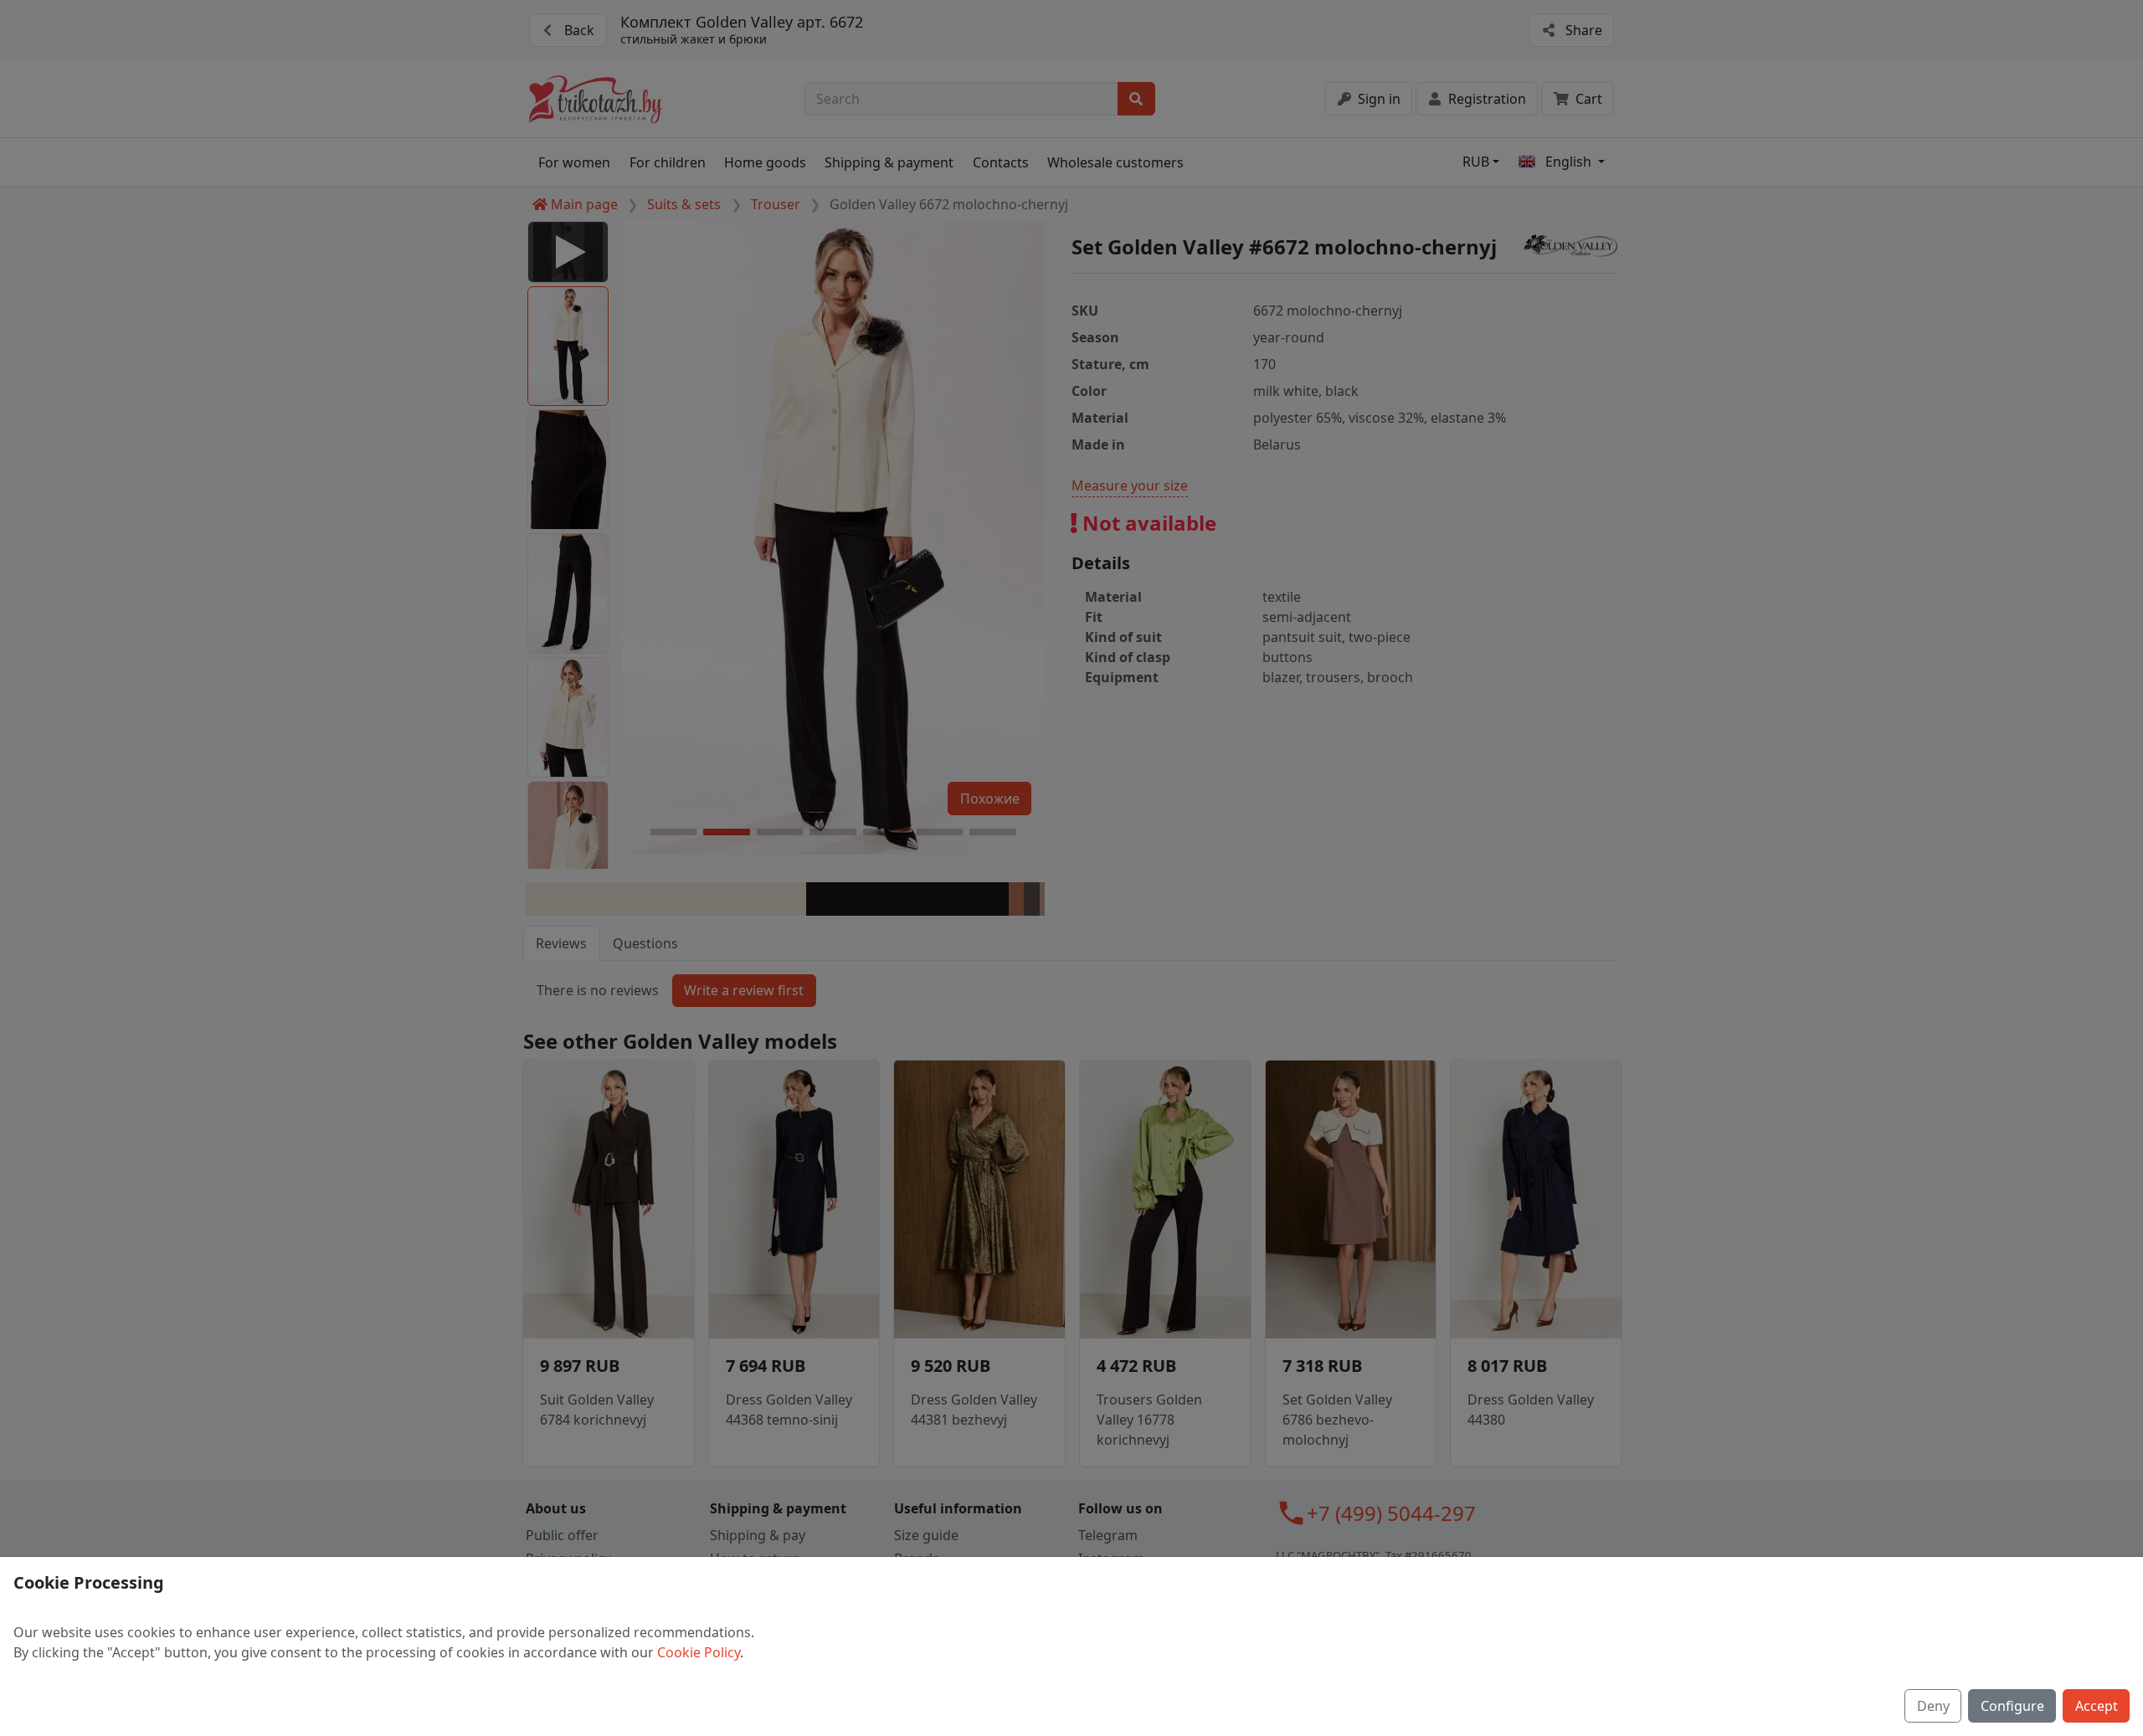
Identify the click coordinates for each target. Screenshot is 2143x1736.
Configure (2012, 1706)
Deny (1933, 1706)
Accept (2097, 1706)
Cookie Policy (699, 1652)
